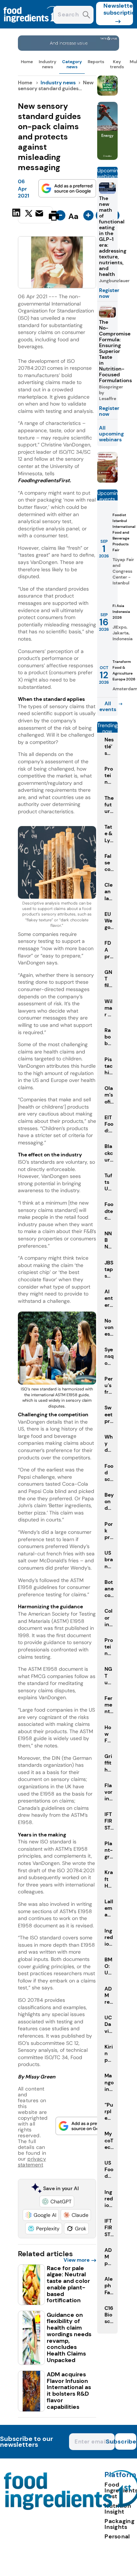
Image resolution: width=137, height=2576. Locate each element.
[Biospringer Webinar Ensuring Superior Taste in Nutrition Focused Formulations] (107, 481)
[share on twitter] (29, 215)
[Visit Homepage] (32, 26)
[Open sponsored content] (69, 49)
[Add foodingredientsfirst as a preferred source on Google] (67, 188)
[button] (57, 2201)
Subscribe (126, 2441)
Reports (96, 62)
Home (27, 62)
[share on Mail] (40, 215)
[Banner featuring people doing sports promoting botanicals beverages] (107, 158)
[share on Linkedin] (17, 215)
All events (108, 706)
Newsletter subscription (118, 9)
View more (77, 2260)
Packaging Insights (119, 2524)
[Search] (86, 16)
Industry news (47, 64)
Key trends (117, 64)
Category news (72, 64)
